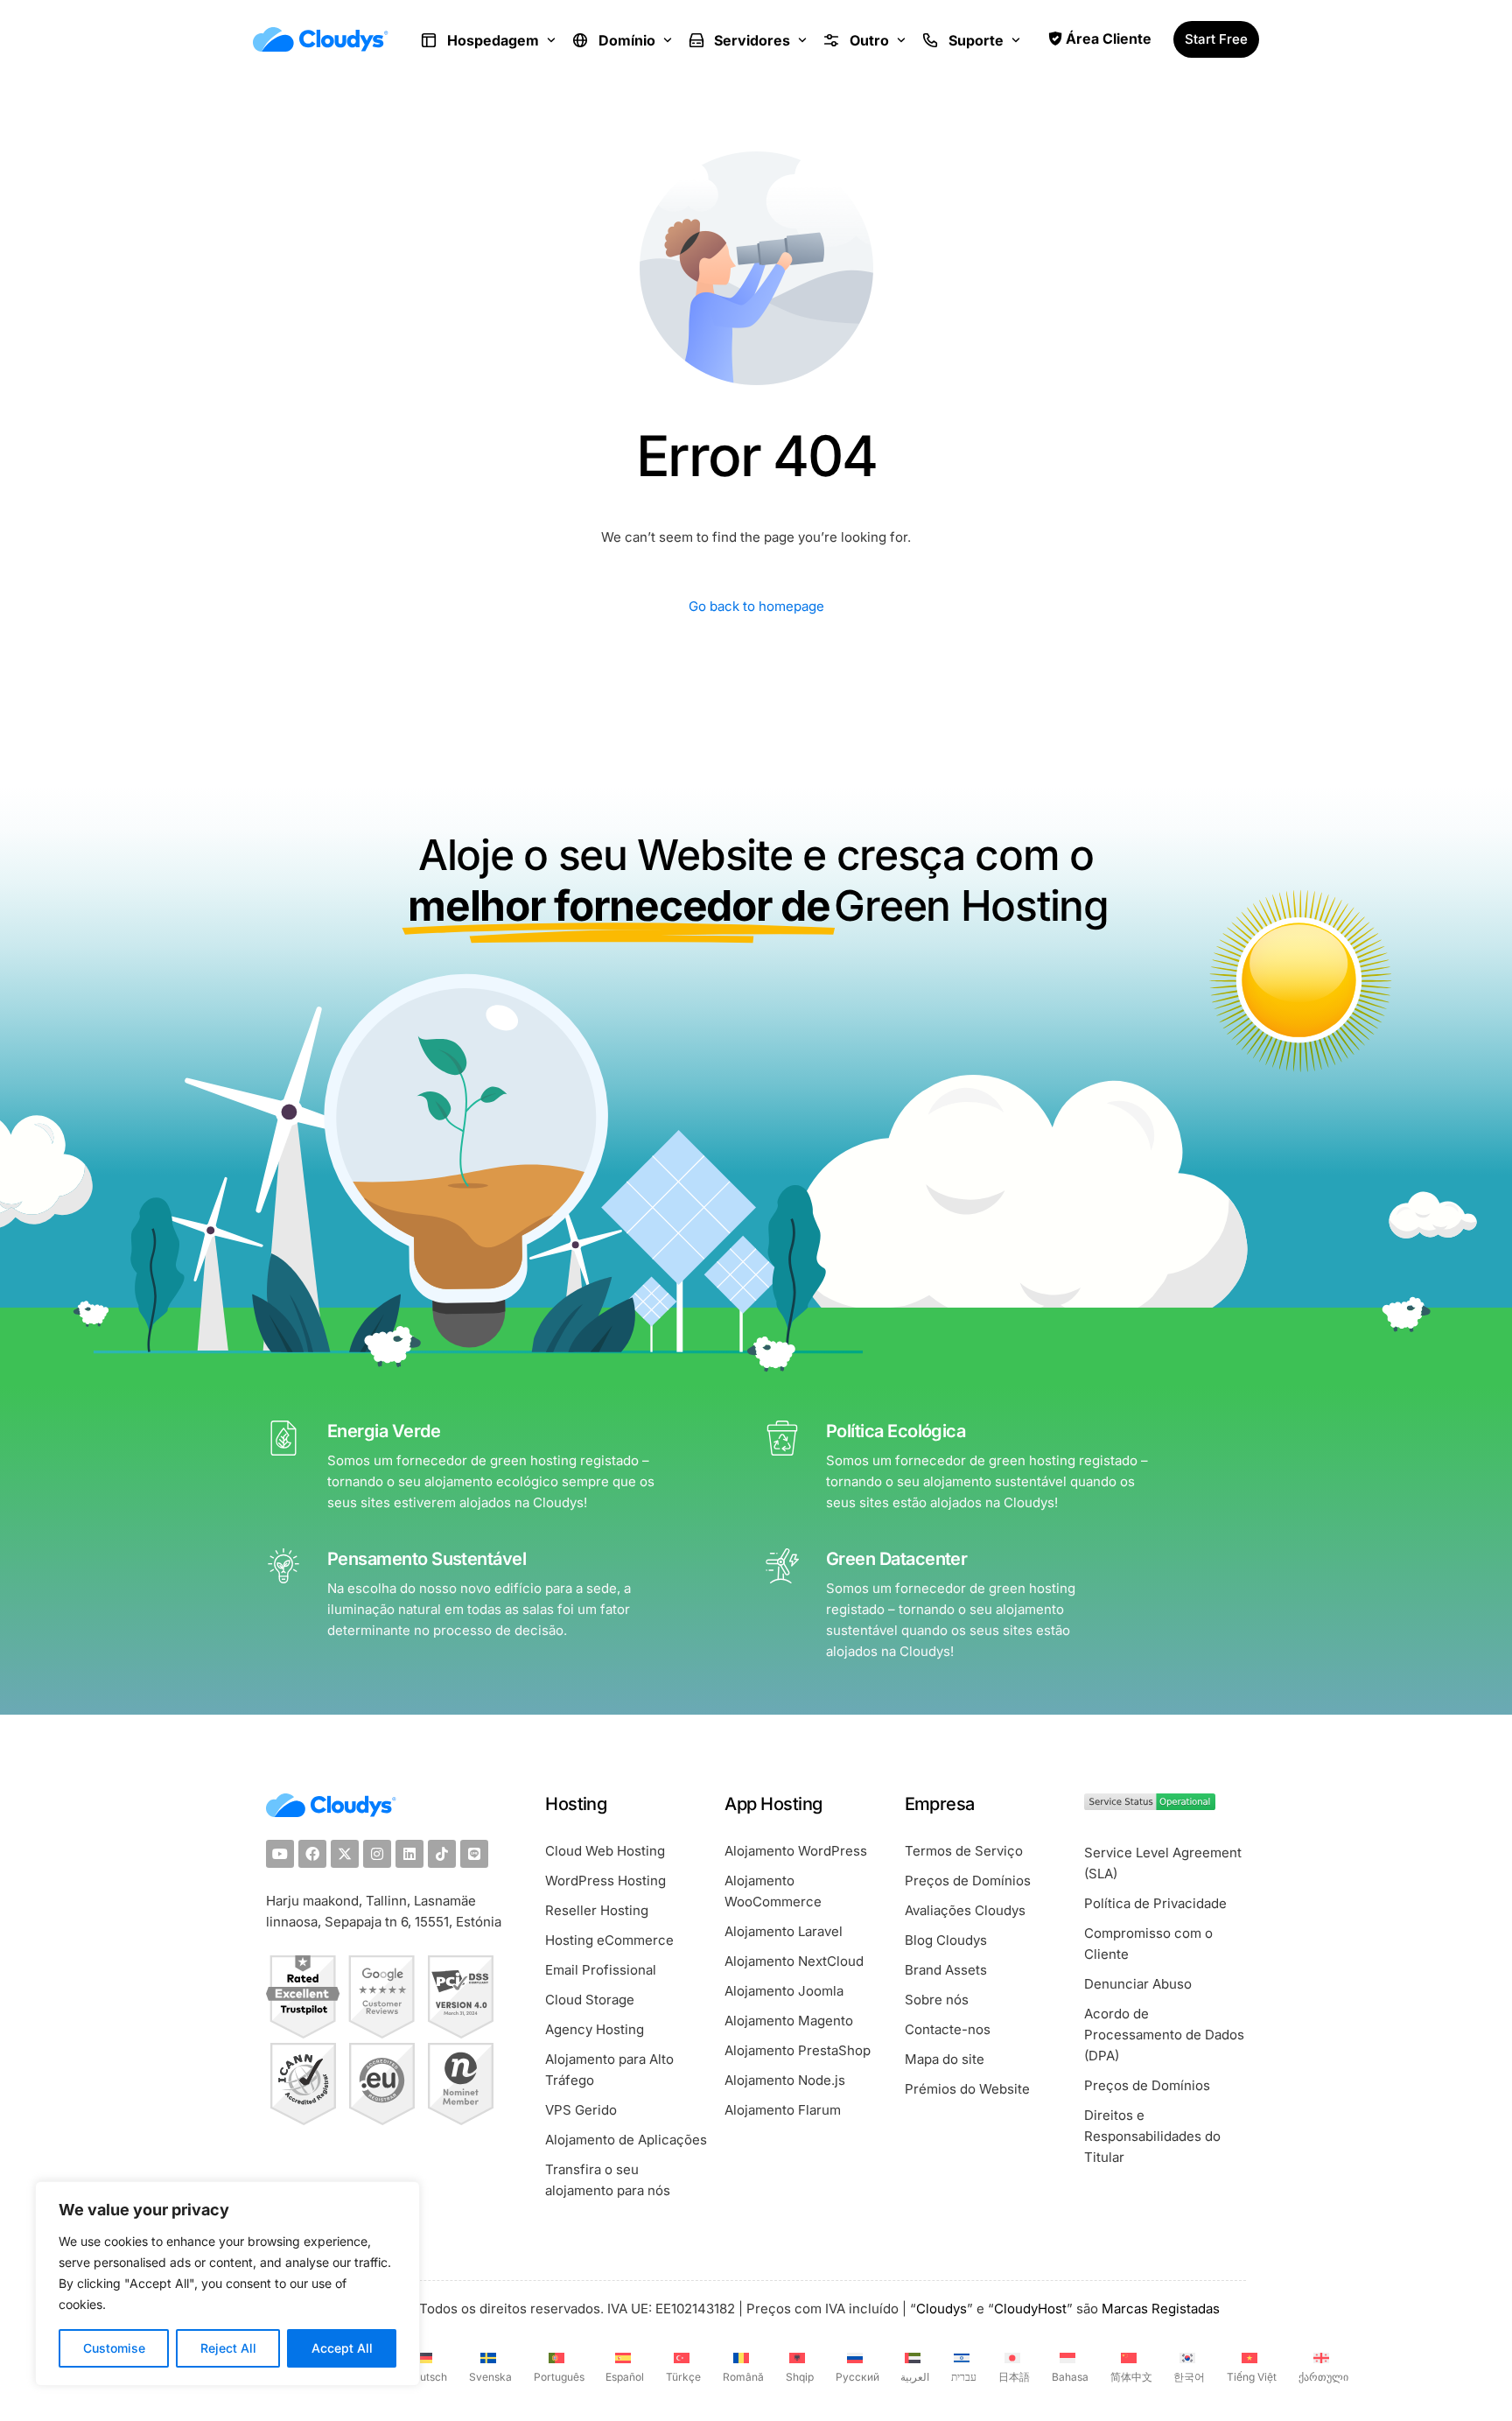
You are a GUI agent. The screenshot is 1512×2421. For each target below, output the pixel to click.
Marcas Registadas (1161, 2309)
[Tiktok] (442, 1854)
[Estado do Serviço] (1150, 1805)
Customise (114, 2348)
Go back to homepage (756, 606)
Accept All (342, 2348)
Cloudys (941, 2309)
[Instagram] (377, 1854)
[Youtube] (280, 1854)
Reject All (228, 2348)
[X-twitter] (345, 1854)
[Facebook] (312, 1854)
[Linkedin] (409, 1854)
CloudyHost (1030, 2309)
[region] (227, 2284)
